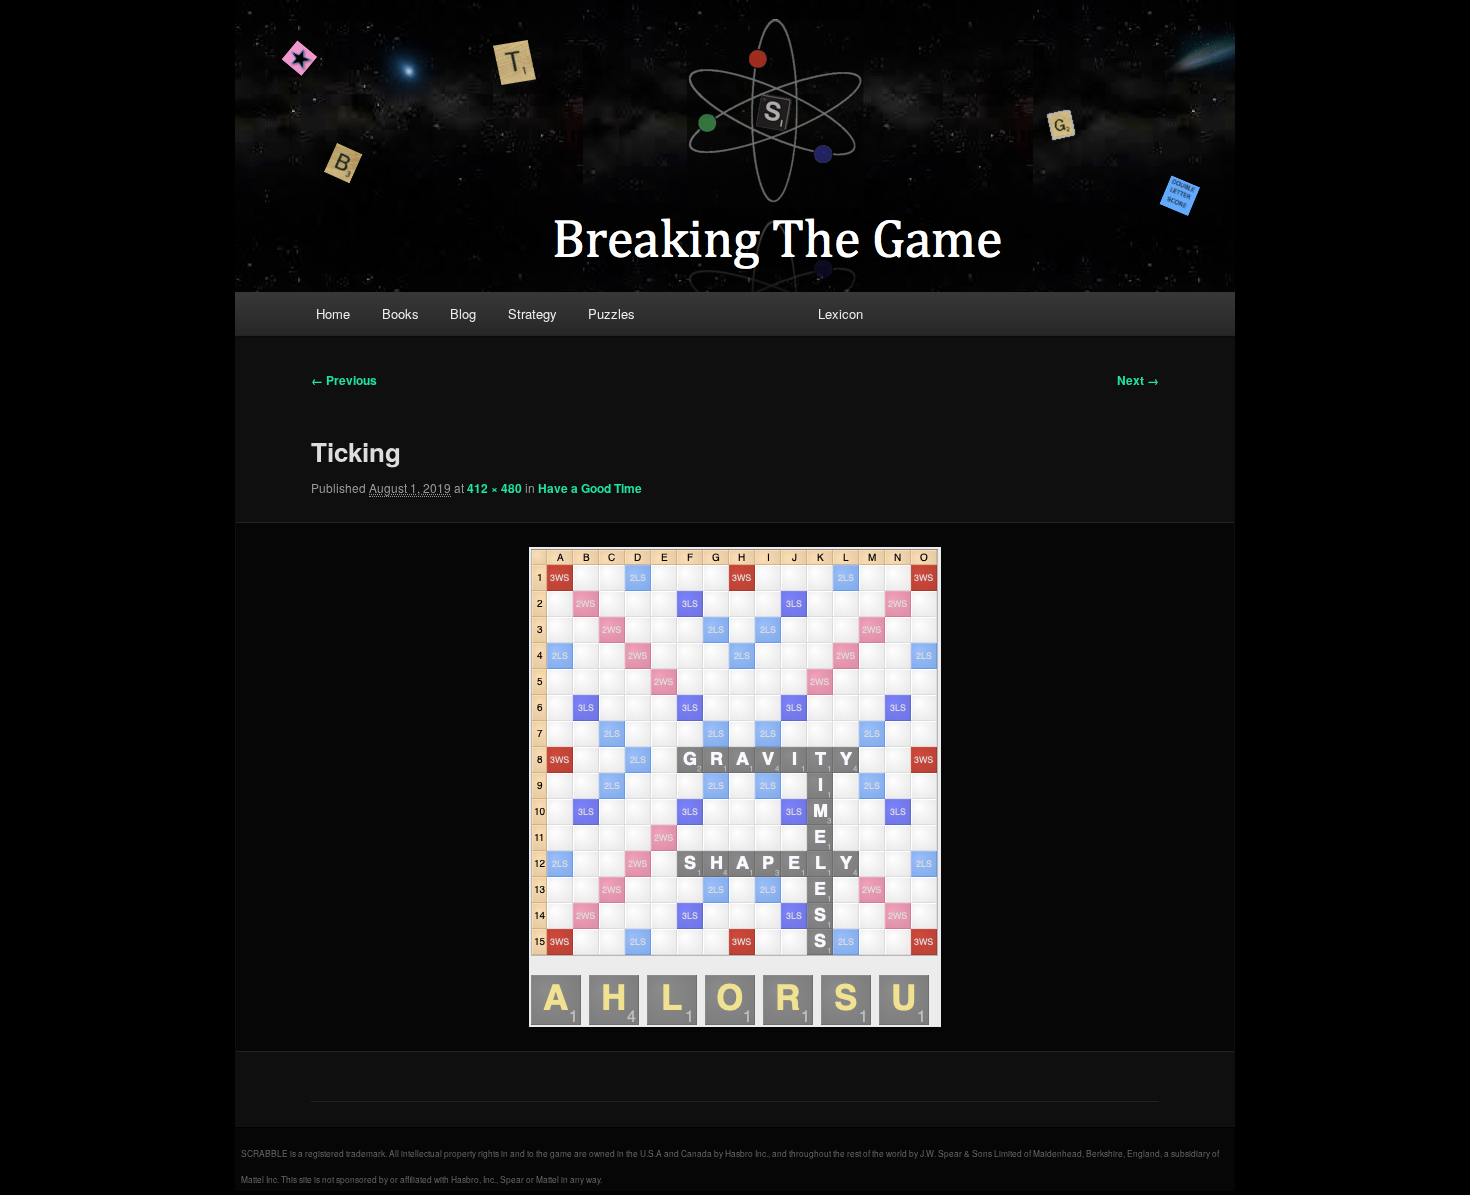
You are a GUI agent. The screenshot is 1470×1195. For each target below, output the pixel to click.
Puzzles (611, 313)
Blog (463, 313)
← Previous (344, 380)
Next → (1138, 380)
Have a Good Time (590, 488)
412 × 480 (494, 488)
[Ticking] (735, 787)
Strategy (532, 313)
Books (400, 313)
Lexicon (840, 313)
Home (333, 313)
